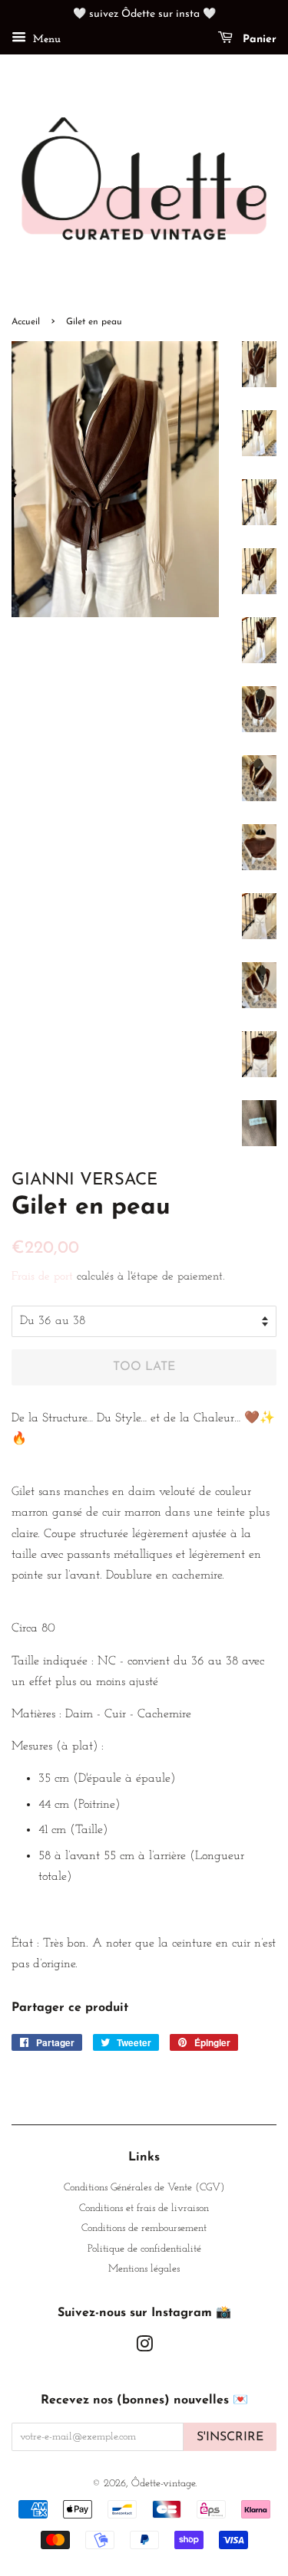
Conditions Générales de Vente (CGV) (144, 2188)
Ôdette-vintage (163, 2484)
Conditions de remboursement (144, 2228)
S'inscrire (230, 2437)
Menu (45, 39)
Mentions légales (144, 2269)
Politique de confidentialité (144, 2249)
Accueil (26, 322)
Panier (258, 39)
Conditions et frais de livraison (144, 2208)
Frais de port (42, 1277)
